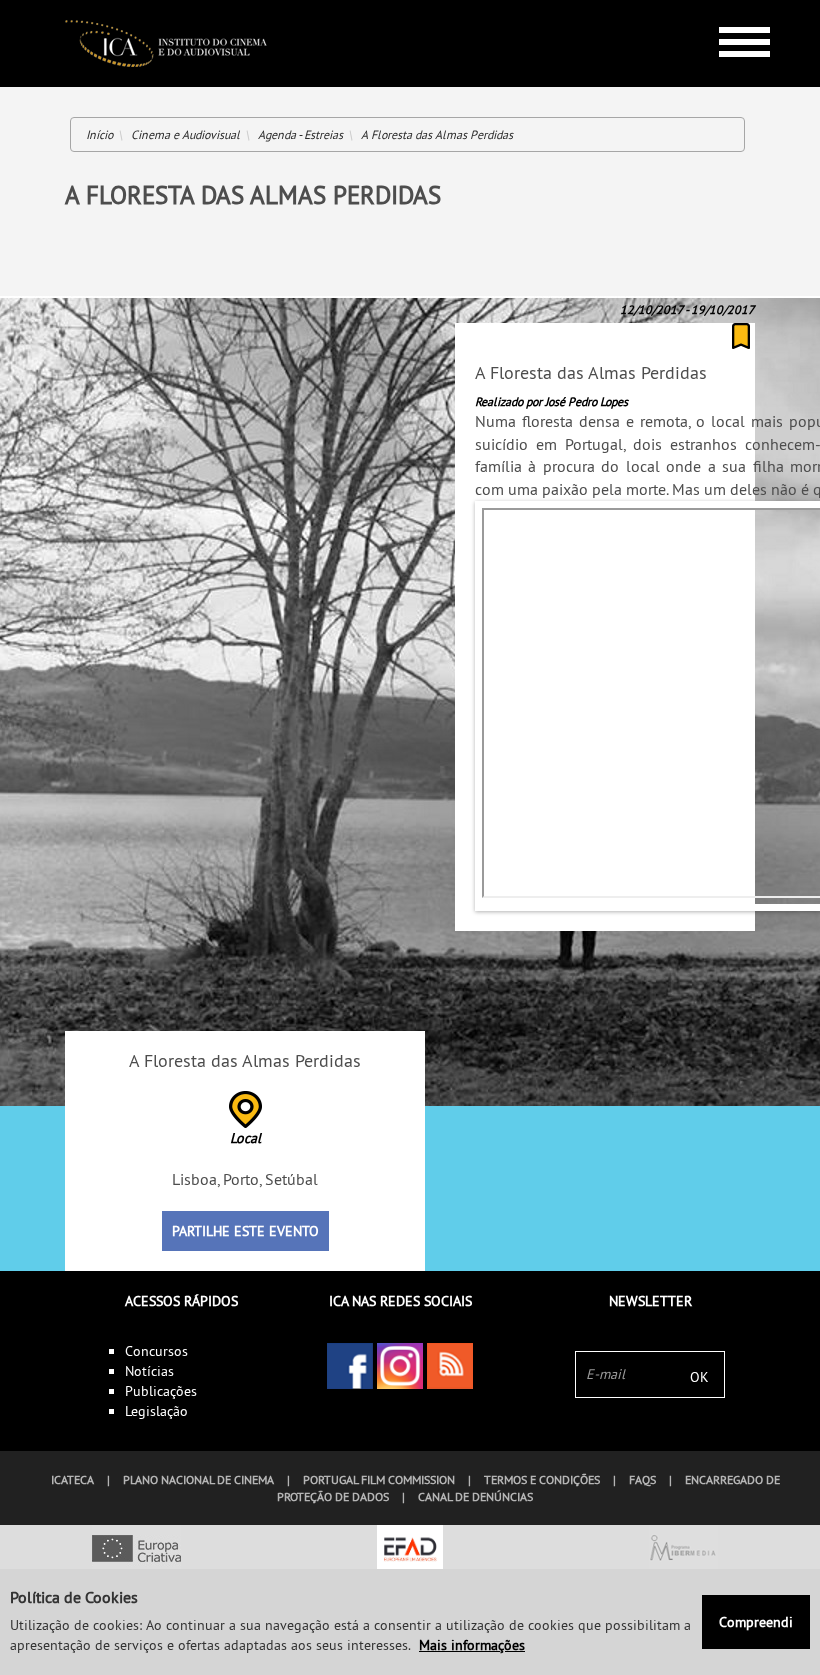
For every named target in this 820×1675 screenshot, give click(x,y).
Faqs (642, 1479)
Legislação (156, 1411)
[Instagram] (400, 1366)
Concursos (156, 1351)
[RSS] (450, 1366)
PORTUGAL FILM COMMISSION (379, 1479)
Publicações (161, 1391)
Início (99, 134)
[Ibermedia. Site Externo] (683, 1550)
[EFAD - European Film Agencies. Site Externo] (409, 1550)
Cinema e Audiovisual (185, 134)
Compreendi (756, 1622)
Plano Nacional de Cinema (198, 1479)
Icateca (72, 1479)
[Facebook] (350, 1366)
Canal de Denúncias (475, 1496)
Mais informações (472, 1645)
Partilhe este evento (245, 1231)
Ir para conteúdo (729, 8)
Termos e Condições (542, 1479)
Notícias (149, 1371)
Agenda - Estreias (300, 134)
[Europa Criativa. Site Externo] (136, 1550)
